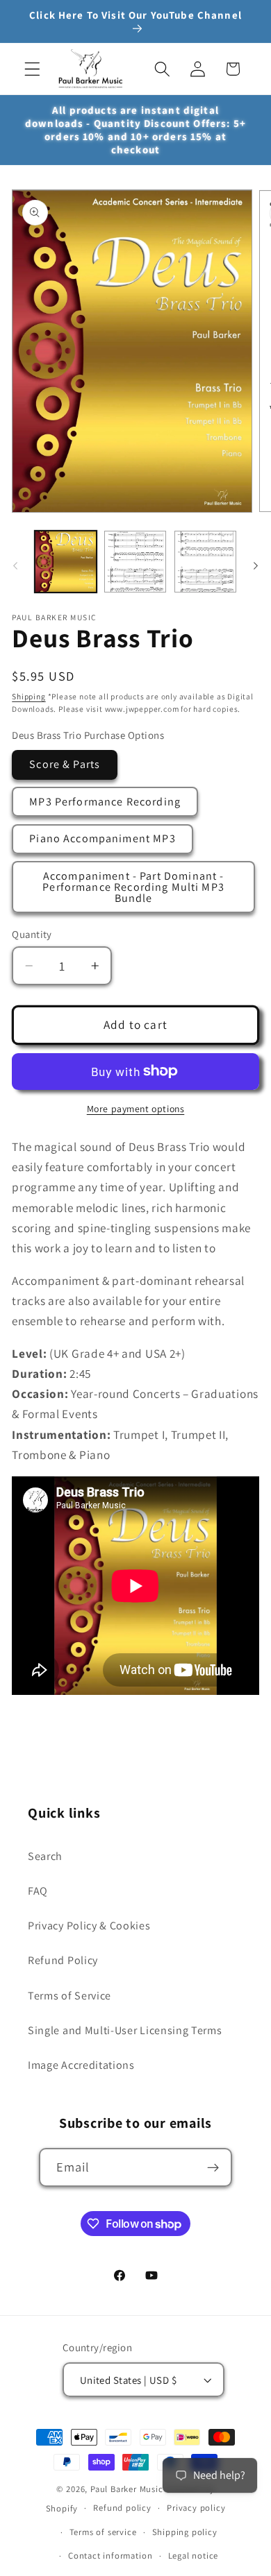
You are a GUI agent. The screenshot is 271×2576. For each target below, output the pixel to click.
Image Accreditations (81, 2065)
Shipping (28, 696)
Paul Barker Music (128, 2489)
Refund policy (122, 2508)
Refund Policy (63, 1960)
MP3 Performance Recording (105, 802)
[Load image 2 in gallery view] (135, 562)
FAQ (38, 1891)
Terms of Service (69, 1996)
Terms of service (103, 2532)
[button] (32, 69)
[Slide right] (256, 565)
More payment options (136, 1109)
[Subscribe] (214, 2167)
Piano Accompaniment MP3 (102, 838)
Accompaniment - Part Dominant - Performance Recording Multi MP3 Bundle (133, 887)
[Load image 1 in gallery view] (66, 562)
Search (45, 1856)
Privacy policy (196, 2508)
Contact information (110, 2556)
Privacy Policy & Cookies (89, 1926)
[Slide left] (15, 565)
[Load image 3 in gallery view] (205, 562)
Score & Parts (65, 764)
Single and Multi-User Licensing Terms (125, 2030)
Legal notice (194, 2556)
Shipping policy (185, 2532)
